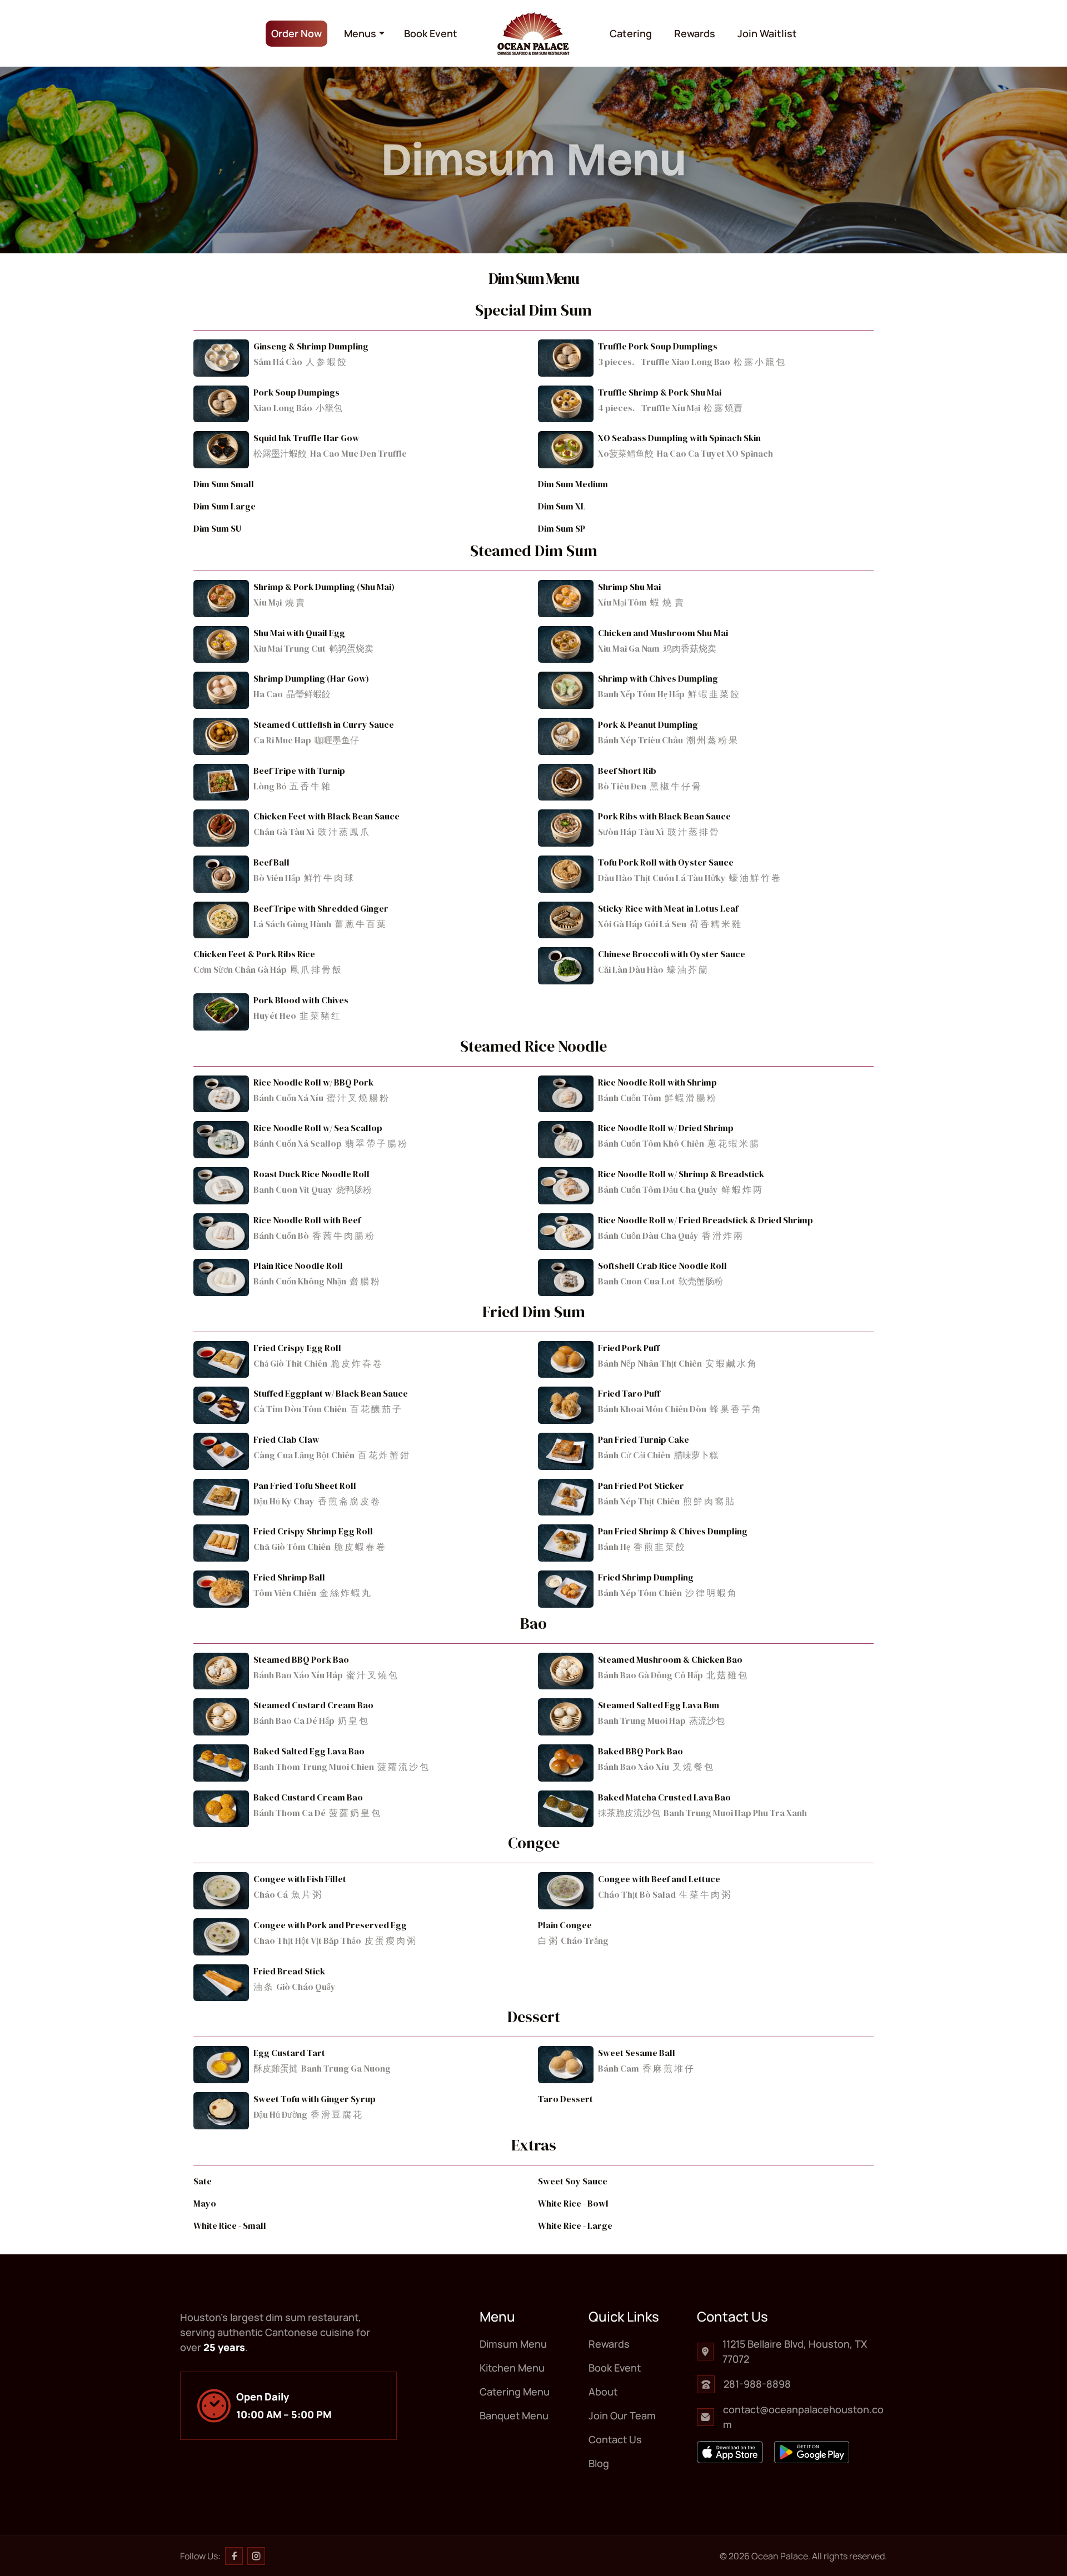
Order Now (296, 33)
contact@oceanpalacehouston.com (803, 2417)
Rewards (695, 33)
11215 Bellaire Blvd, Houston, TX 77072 (795, 2351)
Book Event (431, 33)
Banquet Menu (387, 157)
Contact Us (615, 2439)
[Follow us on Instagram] (256, 2556)
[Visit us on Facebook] (234, 2556)
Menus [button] (360, 33)
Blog (599, 2463)
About (603, 2392)
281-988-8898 (757, 2384)
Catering (631, 33)
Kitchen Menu (385, 94)
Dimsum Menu (386, 62)
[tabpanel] (533, 1249)
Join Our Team (622, 2415)
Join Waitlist (767, 33)
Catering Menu (388, 126)
